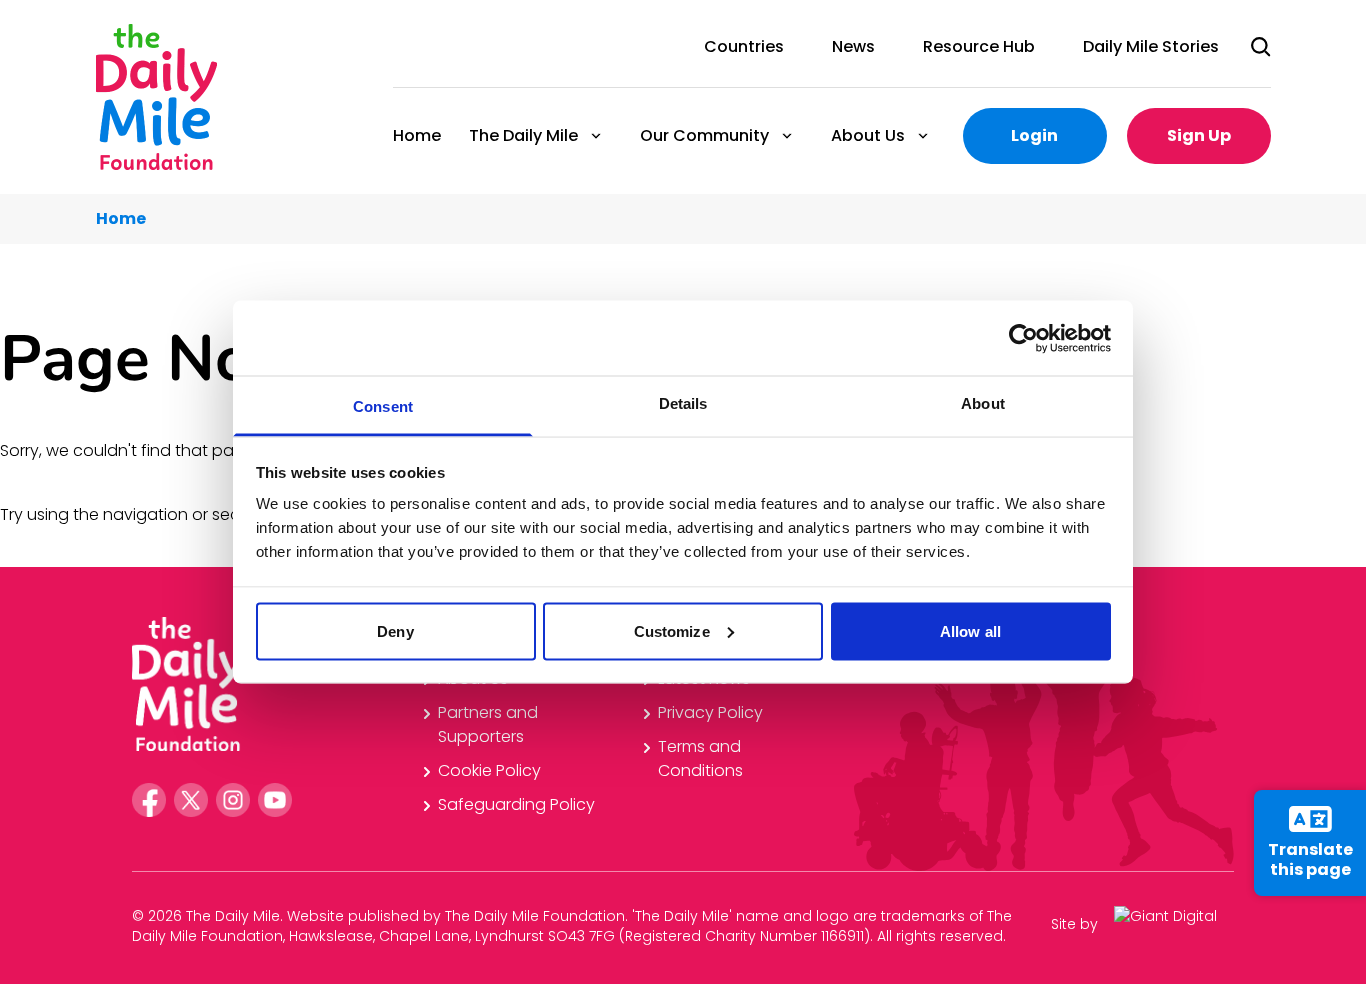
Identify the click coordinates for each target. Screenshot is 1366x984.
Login (1034, 135)
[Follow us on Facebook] (149, 800)
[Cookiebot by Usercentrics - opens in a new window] (1023, 338)
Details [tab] (683, 403)
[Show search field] (1261, 47)
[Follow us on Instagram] (233, 800)
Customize (672, 630)
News (853, 46)
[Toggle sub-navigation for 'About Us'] (923, 136)
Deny (395, 630)
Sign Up (1199, 135)
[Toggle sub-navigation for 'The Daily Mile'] (596, 136)
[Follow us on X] (191, 800)
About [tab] (983, 403)
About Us (867, 135)
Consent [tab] (383, 406)
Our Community (703, 135)
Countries (744, 46)
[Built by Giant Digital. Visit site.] (1174, 923)
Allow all (970, 630)
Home (417, 135)
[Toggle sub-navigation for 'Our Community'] (787, 136)
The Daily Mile (522, 135)
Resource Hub (979, 46)
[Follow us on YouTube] (275, 800)
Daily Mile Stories (1151, 46)
